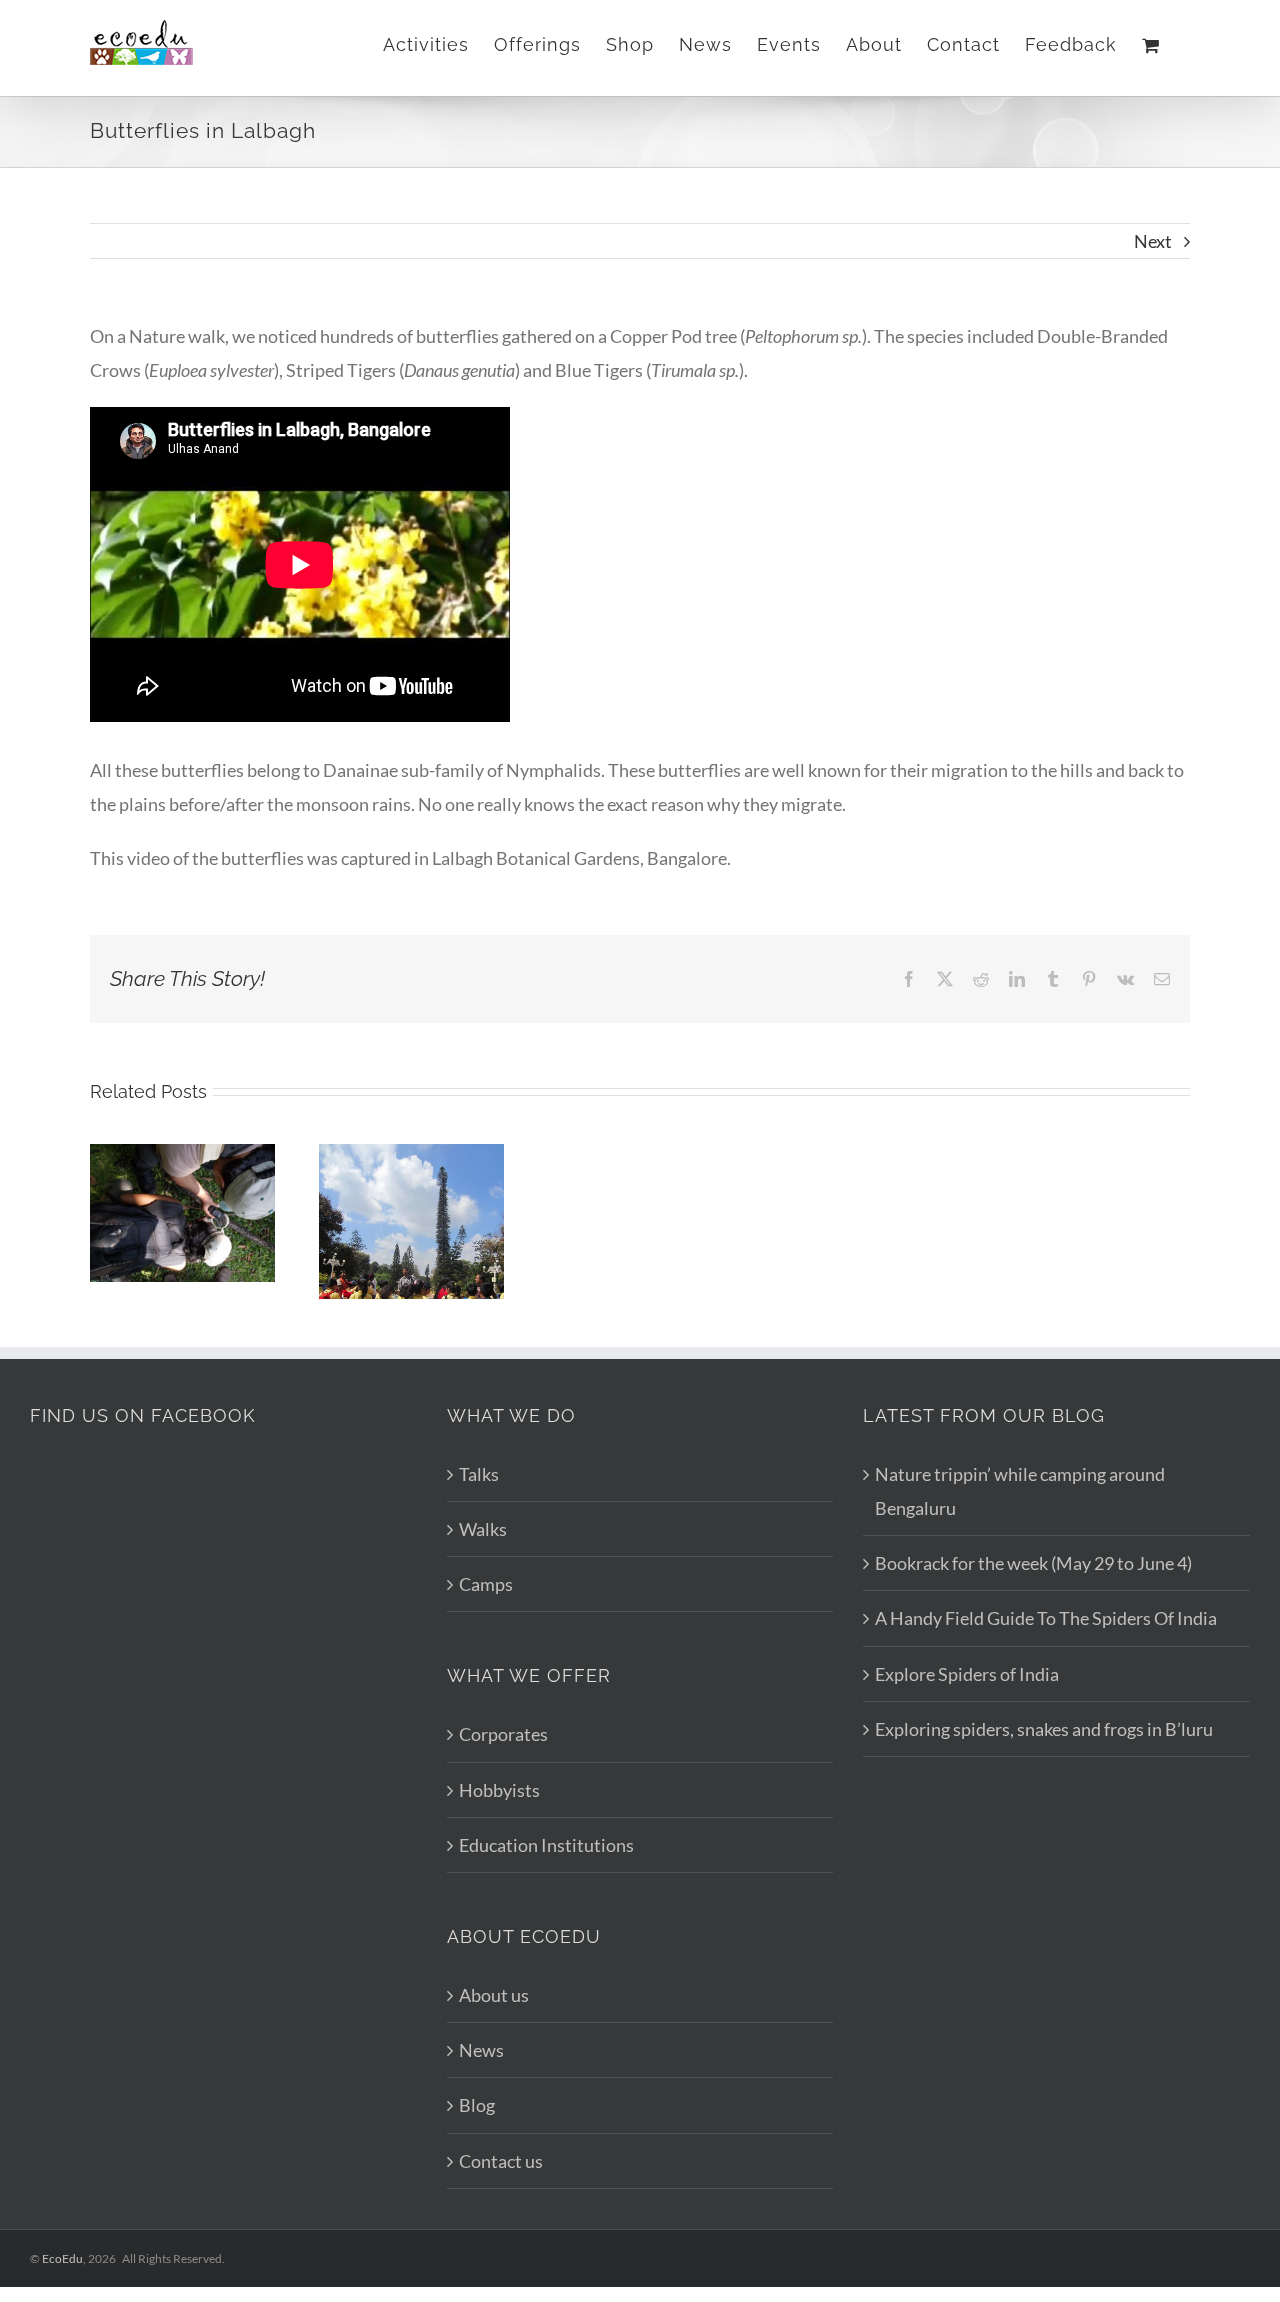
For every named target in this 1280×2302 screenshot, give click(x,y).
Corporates (503, 1734)
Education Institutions (546, 1845)
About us (494, 1995)
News (481, 2050)
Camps (486, 1584)
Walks (483, 1529)
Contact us (501, 2161)
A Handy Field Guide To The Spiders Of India (1046, 1618)
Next (1153, 241)
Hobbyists (499, 1790)
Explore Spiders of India (967, 1674)
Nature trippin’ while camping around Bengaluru (1020, 1491)
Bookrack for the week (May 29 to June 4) (1033, 1563)
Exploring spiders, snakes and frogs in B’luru (1044, 1729)
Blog (477, 2105)
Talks (479, 1474)
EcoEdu (62, 2258)
